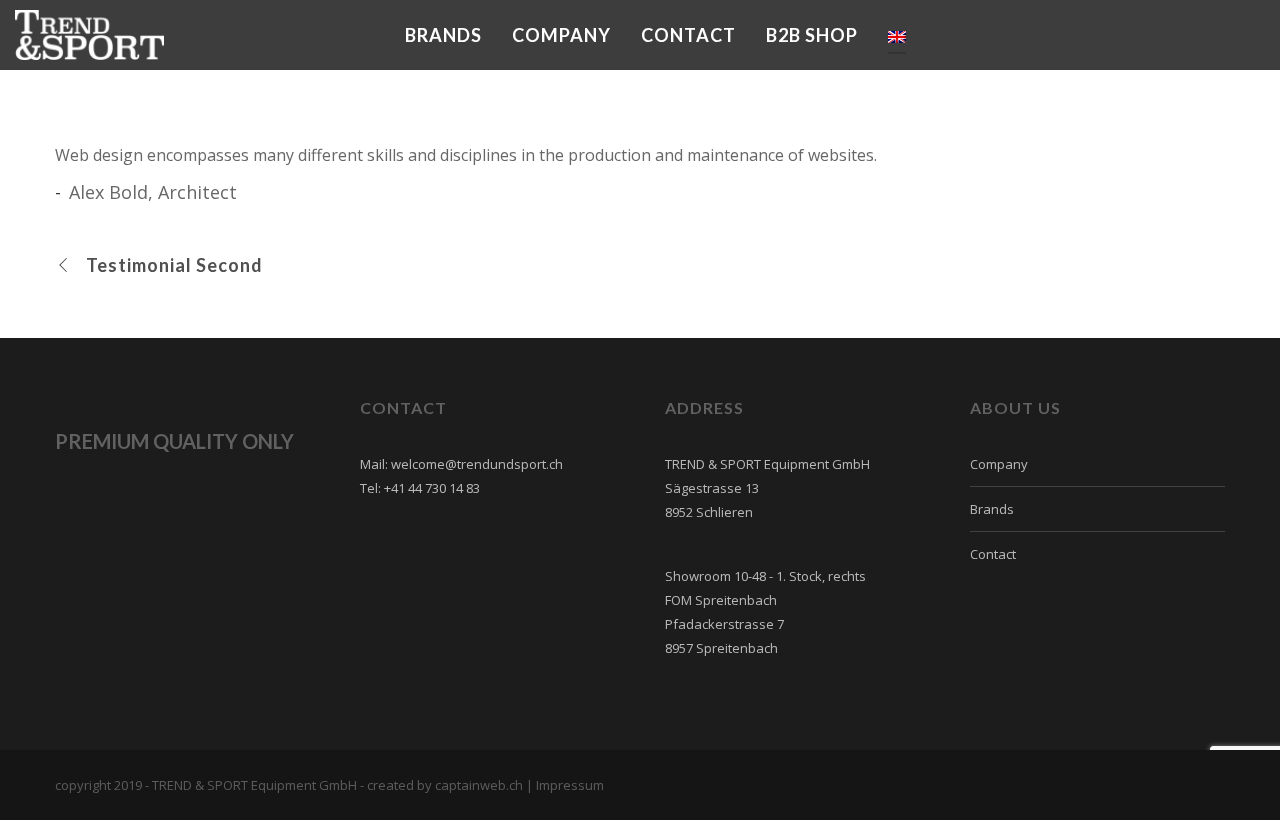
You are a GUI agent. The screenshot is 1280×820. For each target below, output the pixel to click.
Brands (992, 509)
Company (999, 464)
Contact (993, 554)
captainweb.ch (479, 785)
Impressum (570, 785)
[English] (897, 35)
